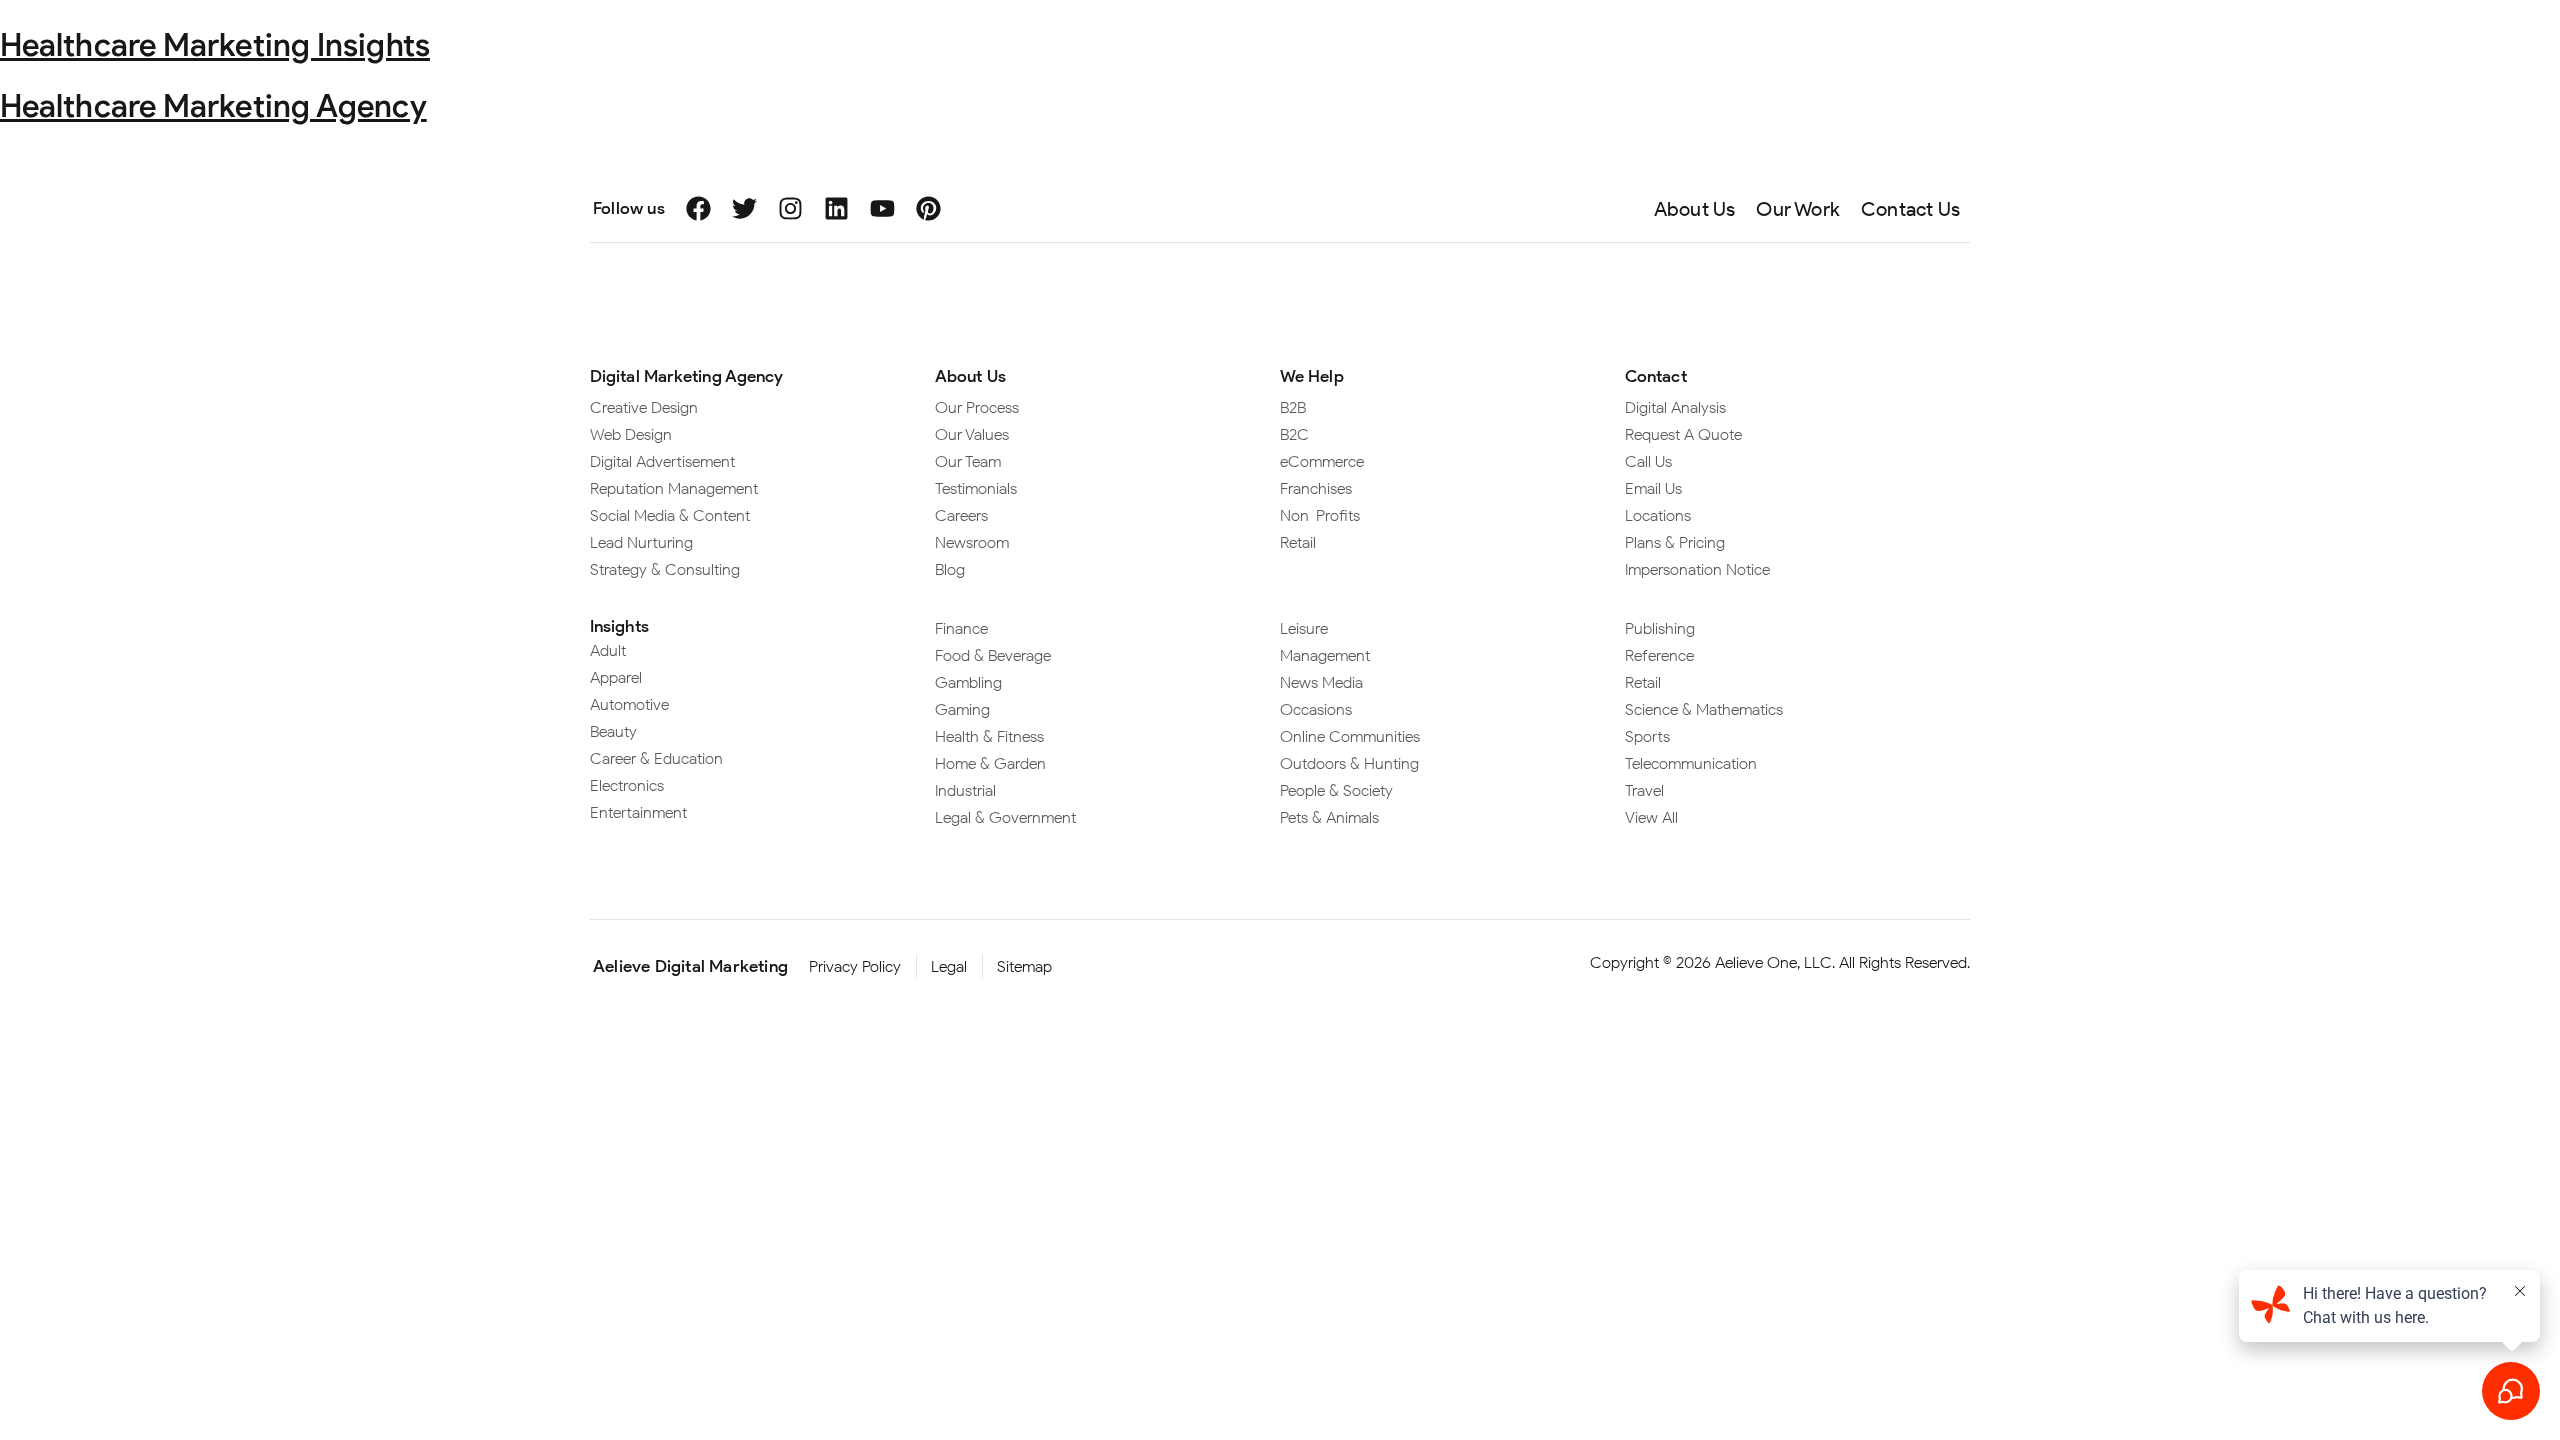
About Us (970, 376)
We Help (1312, 376)
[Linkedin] (836, 208)
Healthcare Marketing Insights (215, 44)
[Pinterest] (928, 208)
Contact (1656, 376)
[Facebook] (698, 208)
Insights (619, 626)
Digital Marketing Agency (686, 376)
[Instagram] (790, 208)
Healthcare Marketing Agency (213, 105)
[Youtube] (882, 208)
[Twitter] (744, 208)
